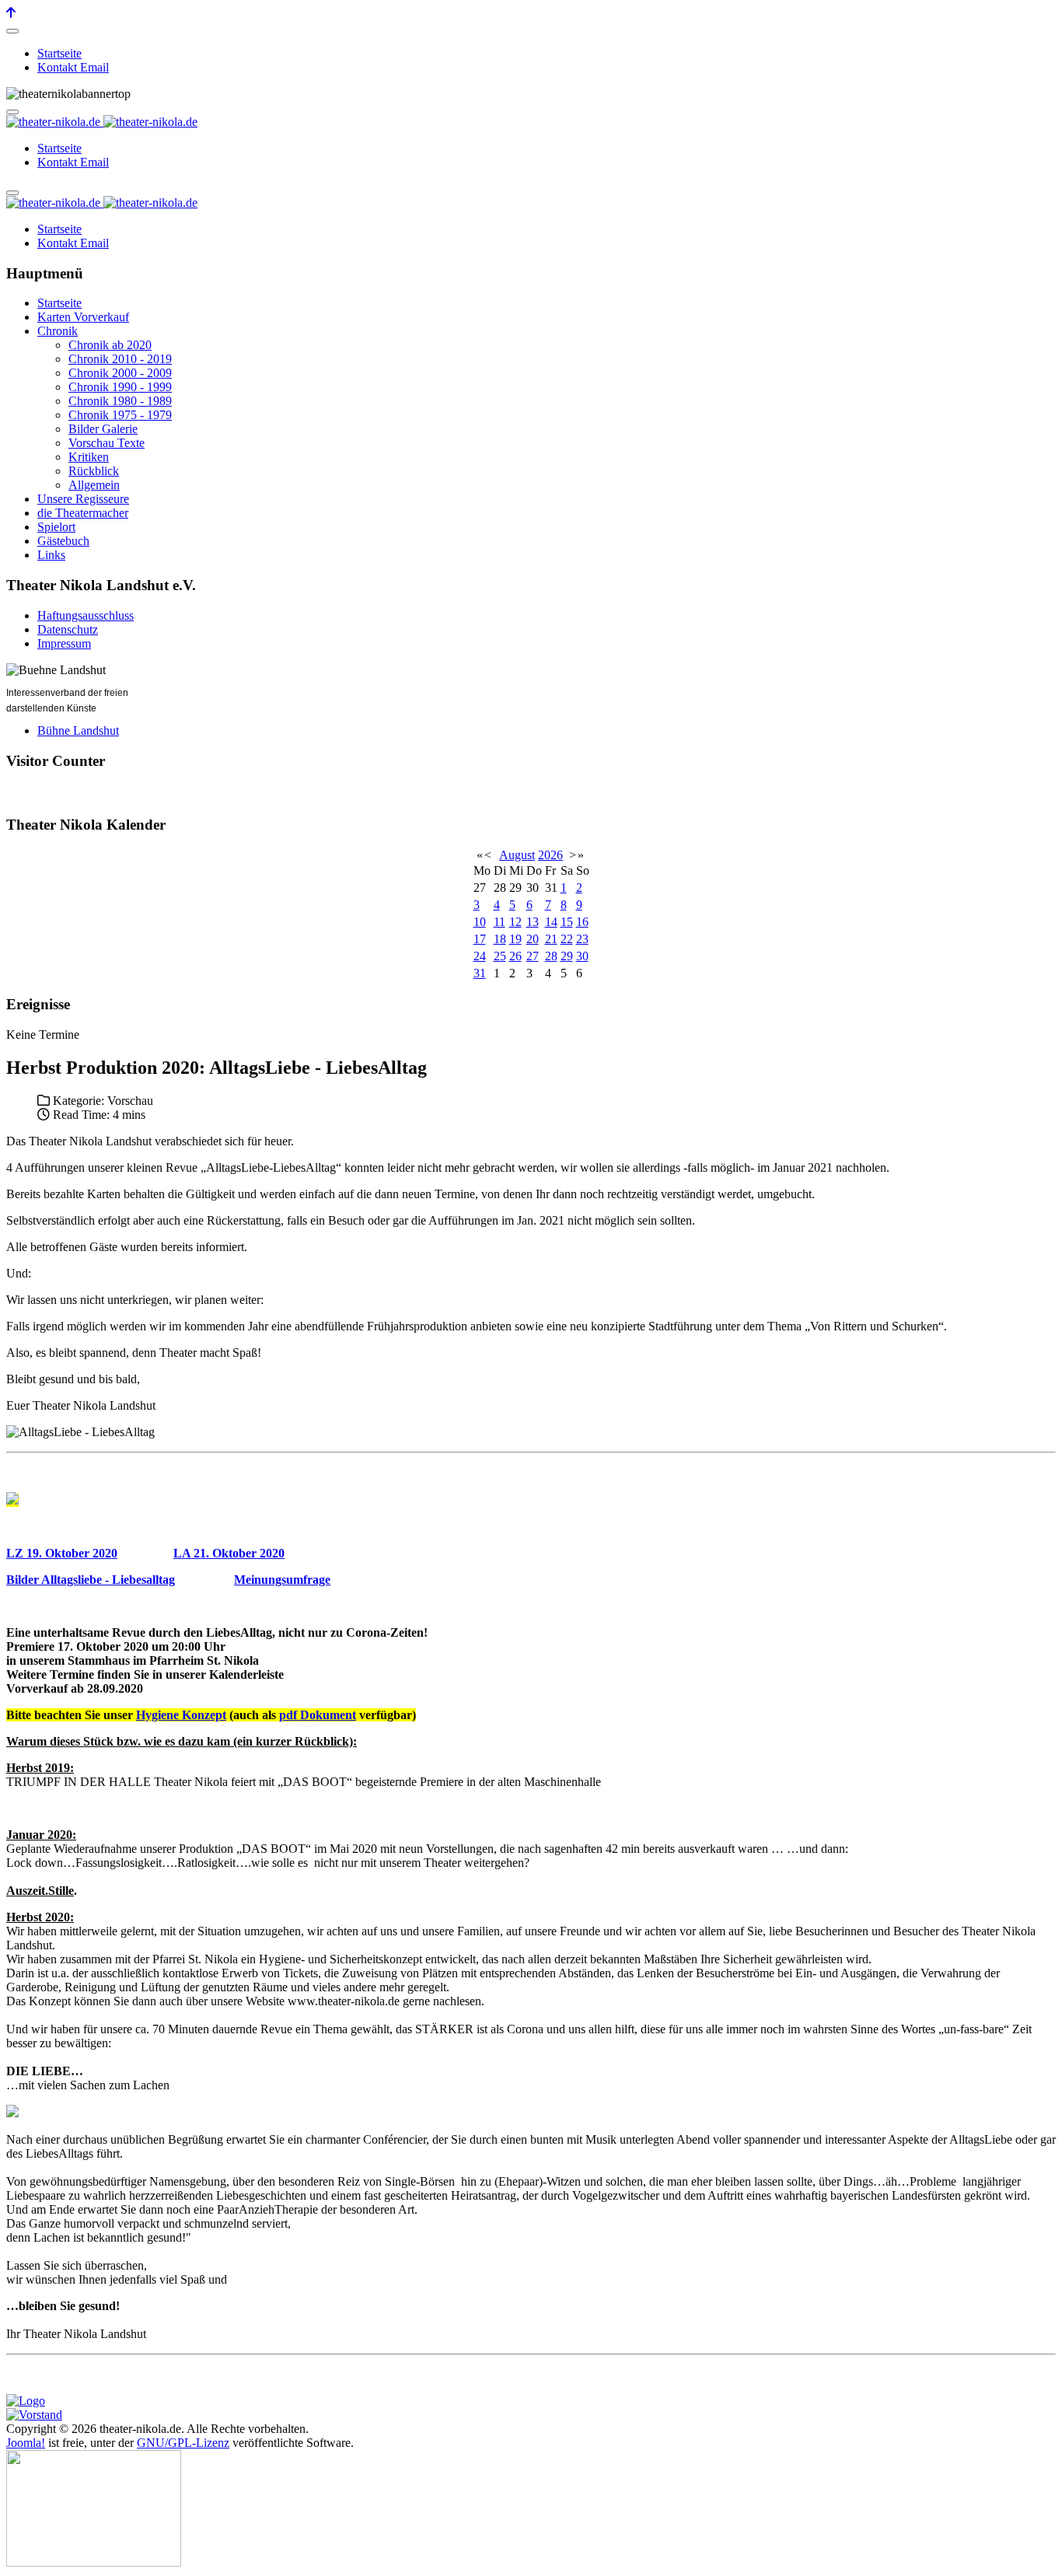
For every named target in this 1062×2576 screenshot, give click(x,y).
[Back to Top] (11, 13)
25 (500, 956)
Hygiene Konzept (181, 1715)
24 (480, 956)
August (517, 855)
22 (567, 939)
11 (500, 922)
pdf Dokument (318, 1715)
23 (582, 939)
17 (480, 939)
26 (515, 956)
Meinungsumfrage (282, 1580)
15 (567, 922)
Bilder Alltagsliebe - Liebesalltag (91, 1580)
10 (480, 922)
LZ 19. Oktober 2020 (62, 1553)
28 (551, 956)
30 (582, 956)
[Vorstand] (34, 2415)
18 (500, 939)
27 (533, 956)
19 (515, 939)
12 (515, 922)
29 (567, 956)
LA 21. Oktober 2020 (229, 1553)
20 (533, 939)
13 (533, 922)
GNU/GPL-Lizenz (183, 2443)
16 (582, 922)
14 (551, 922)
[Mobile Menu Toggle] (12, 31)
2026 (550, 855)
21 (551, 939)
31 (480, 973)
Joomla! (26, 2443)
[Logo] (26, 2401)
